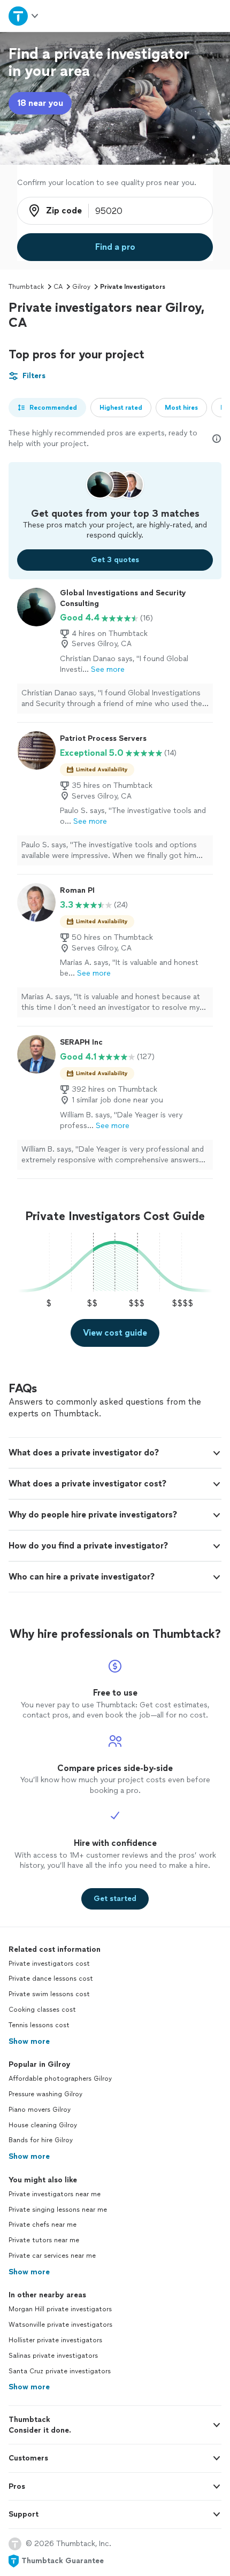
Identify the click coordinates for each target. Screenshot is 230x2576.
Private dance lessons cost (51, 1979)
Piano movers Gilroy (40, 2110)
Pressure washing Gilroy (45, 2094)
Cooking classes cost (42, 2010)
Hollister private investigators (55, 2340)
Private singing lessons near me (58, 2210)
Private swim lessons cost (49, 1994)
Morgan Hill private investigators (60, 2309)
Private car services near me (52, 2256)
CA (58, 287)
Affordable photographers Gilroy (60, 2079)
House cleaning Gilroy (43, 2125)
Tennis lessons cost (39, 2025)
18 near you (40, 103)
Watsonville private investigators (60, 2325)
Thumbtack (26, 287)
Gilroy (81, 287)
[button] (115, 1453)
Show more (29, 2041)
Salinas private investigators (53, 2356)
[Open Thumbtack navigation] (24, 16)
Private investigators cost (49, 1964)
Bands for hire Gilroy (41, 2140)
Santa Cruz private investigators (60, 2371)
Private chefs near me (43, 2225)
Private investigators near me (55, 2194)
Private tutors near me (44, 2240)
